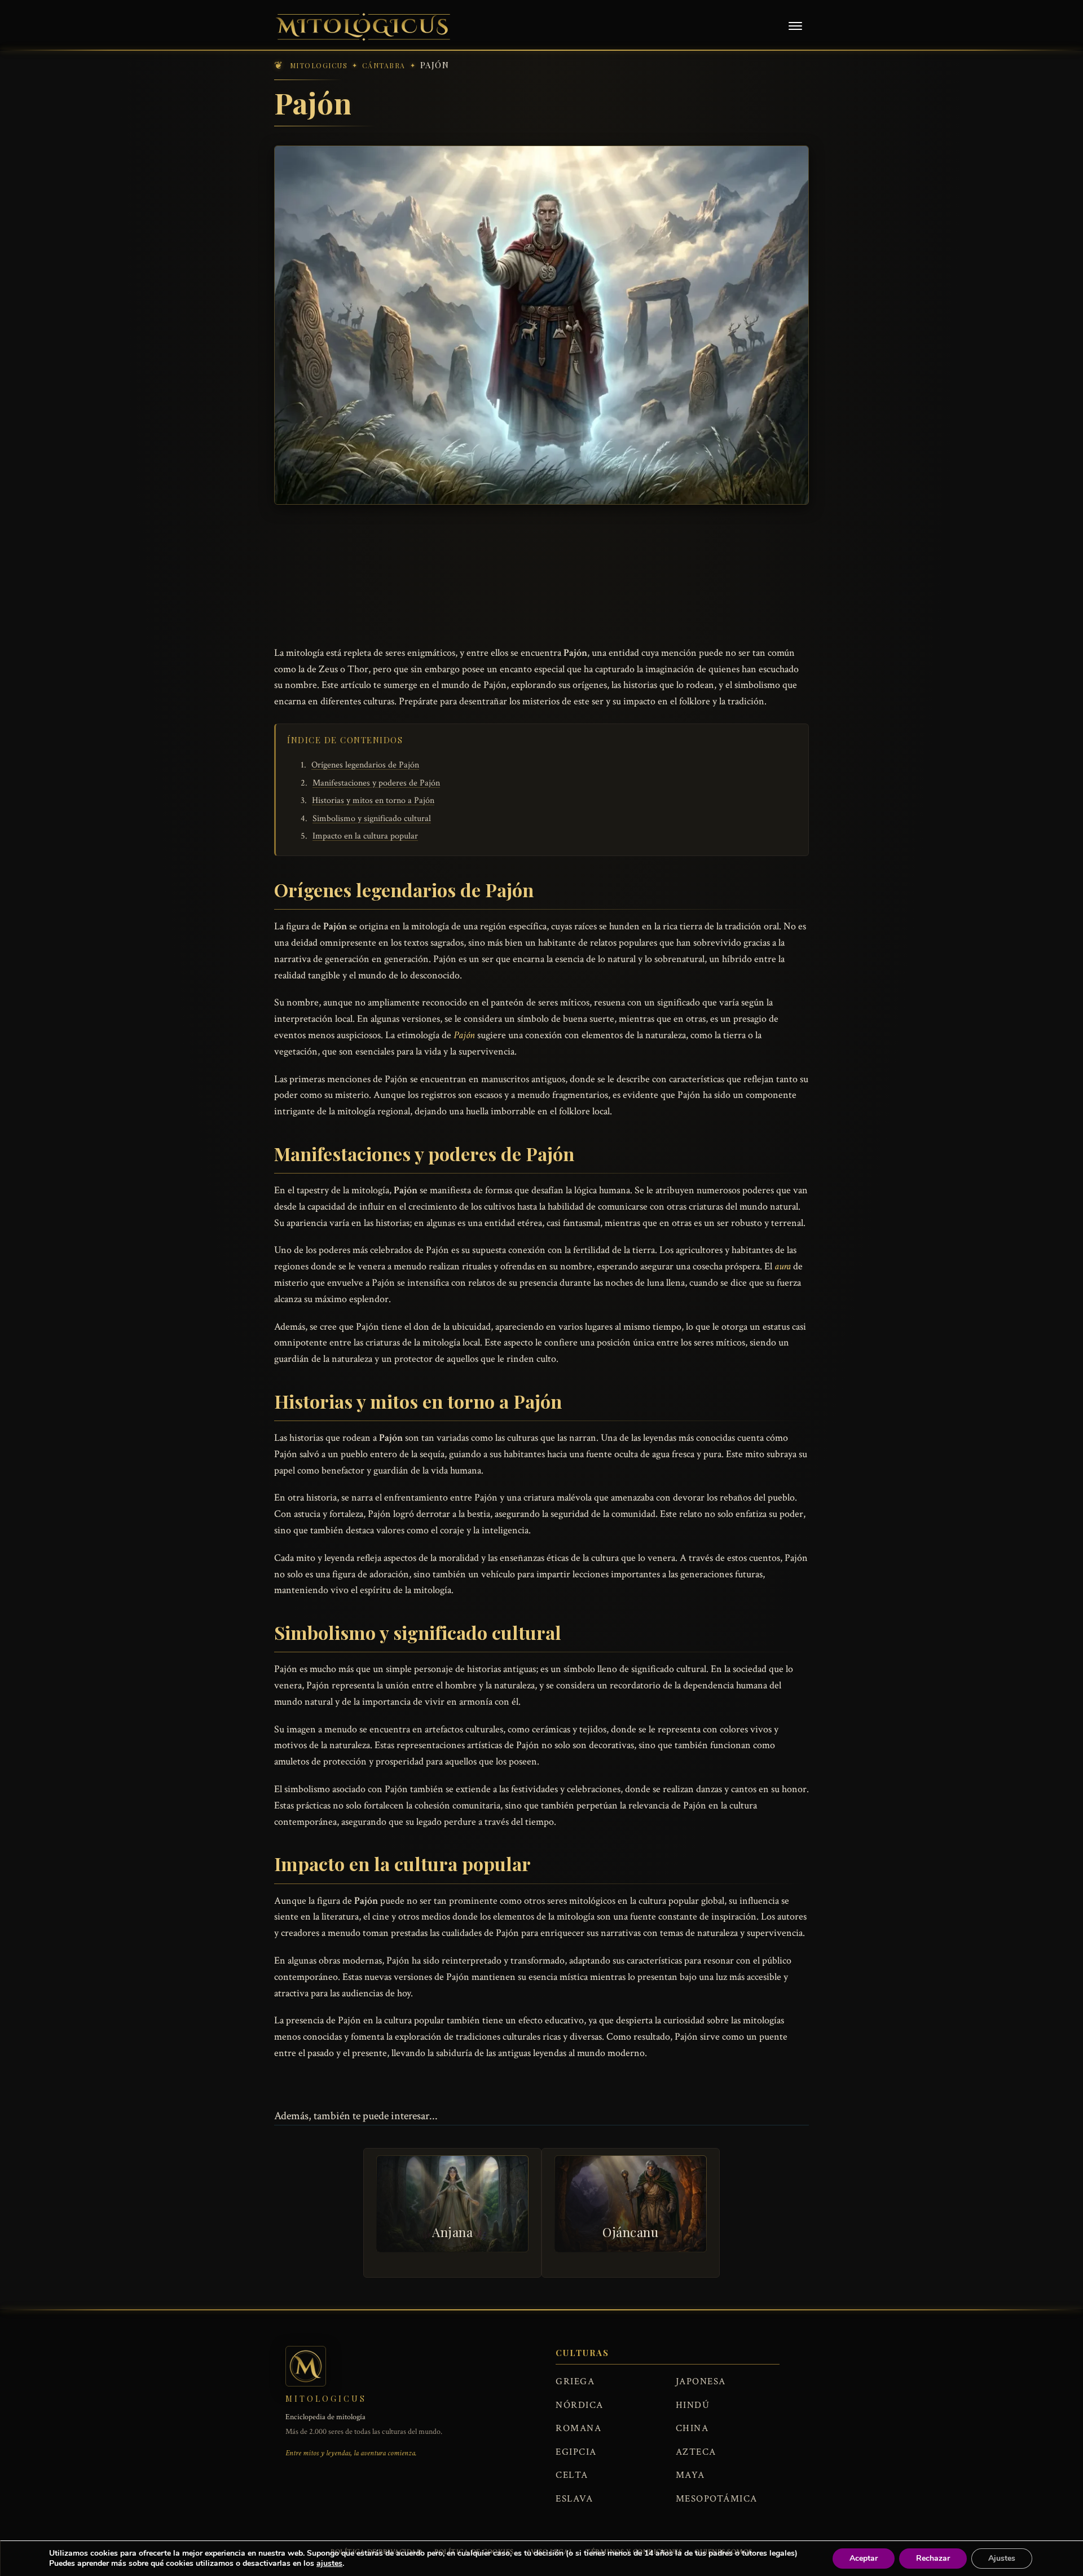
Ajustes (1002, 2558)
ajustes (329, 2564)
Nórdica (580, 2405)
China (692, 2428)
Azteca (696, 2452)
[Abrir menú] (795, 27)
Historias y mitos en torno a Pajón (373, 800)
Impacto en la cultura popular (365, 836)
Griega (575, 2381)
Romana (578, 2428)
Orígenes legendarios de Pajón (365, 765)
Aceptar (864, 2558)
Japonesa (701, 2381)
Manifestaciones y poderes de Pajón (376, 783)
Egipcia (576, 2452)
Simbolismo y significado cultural (372, 819)
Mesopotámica (717, 2499)
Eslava (574, 2499)
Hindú (693, 2405)
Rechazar (933, 2558)
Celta (572, 2475)
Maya (690, 2475)
